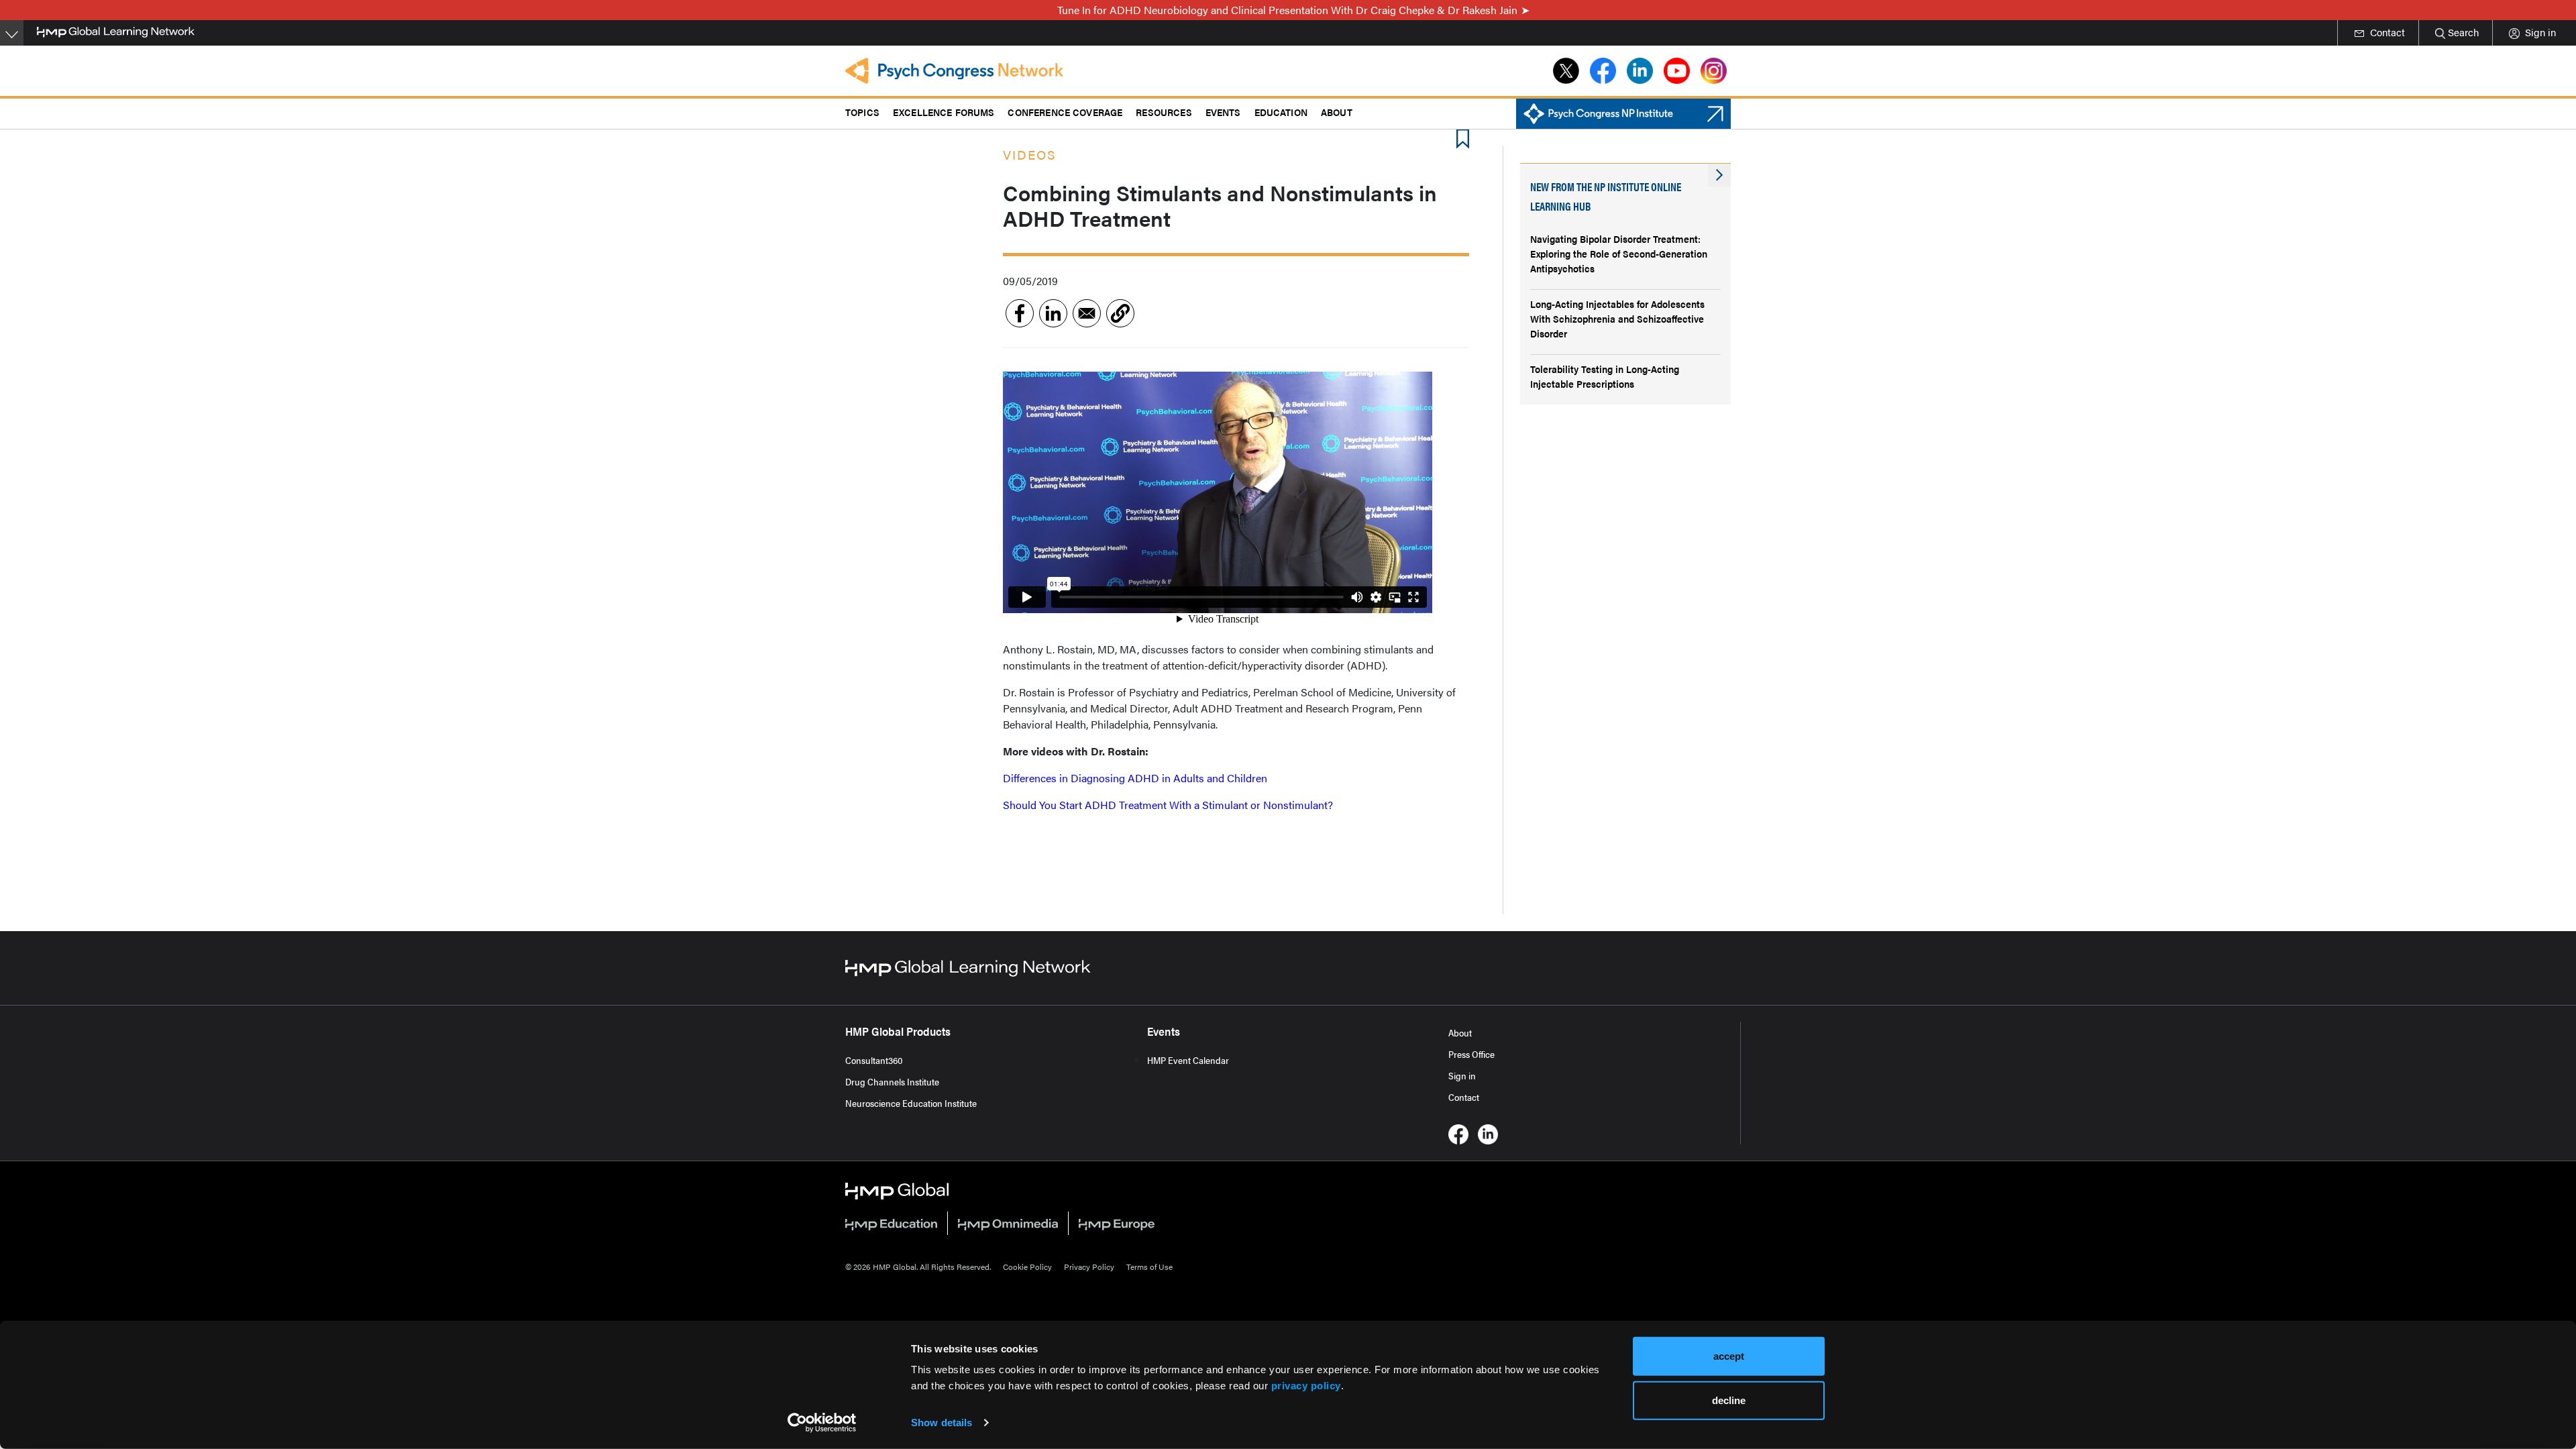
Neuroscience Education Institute (911, 1103)
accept (1729, 1356)
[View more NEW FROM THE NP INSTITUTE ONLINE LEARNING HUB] (1719, 175)
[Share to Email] (1087, 313)
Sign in (1462, 1075)
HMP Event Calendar (1188, 1060)
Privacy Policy (1089, 1267)
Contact (1464, 1097)
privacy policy (1306, 1386)
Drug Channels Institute (892, 1081)
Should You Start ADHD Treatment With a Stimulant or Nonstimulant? (1168, 805)
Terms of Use (1149, 1267)
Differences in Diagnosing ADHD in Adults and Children (1135, 778)
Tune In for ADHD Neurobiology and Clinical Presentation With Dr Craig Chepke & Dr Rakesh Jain (1287, 10)
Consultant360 (874, 1060)
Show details (942, 1423)
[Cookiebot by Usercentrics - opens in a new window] (822, 1423)
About (1460, 1032)
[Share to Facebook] (1020, 313)
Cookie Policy (1027, 1267)
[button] (1120, 313)
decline (1729, 1400)
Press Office (1471, 1054)
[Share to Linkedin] (1053, 313)
